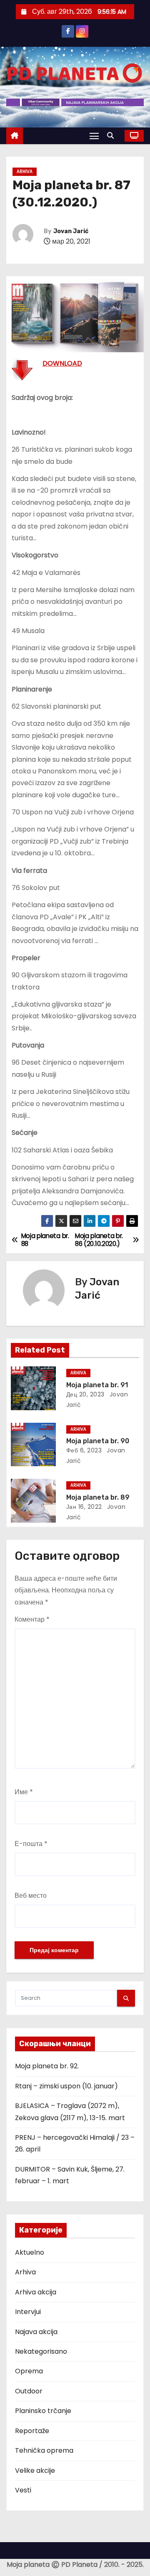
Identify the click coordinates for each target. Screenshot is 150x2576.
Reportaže (32, 2431)
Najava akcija (36, 2332)
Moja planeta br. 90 (98, 1441)
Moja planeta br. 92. (47, 2066)
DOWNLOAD (62, 363)
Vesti (23, 2490)
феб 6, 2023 (84, 1450)
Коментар (32, 1619)
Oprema (29, 2371)
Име (24, 1792)
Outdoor (29, 2391)
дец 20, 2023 (85, 1394)
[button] (112, 136)
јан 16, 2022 (84, 1507)
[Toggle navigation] (94, 136)
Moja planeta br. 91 (97, 1385)
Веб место (31, 1896)
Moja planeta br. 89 (98, 1497)
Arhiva (25, 172)
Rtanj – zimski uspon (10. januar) (66, 2086)
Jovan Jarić (71, 231)
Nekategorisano (41, 2351)
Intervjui (28, 2312)
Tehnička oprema (44, 2450)
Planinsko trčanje (43, 2411)
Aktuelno (30, 2252)
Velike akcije (35, 2470)
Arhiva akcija (36, 2292)
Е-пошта (31, 1844)
